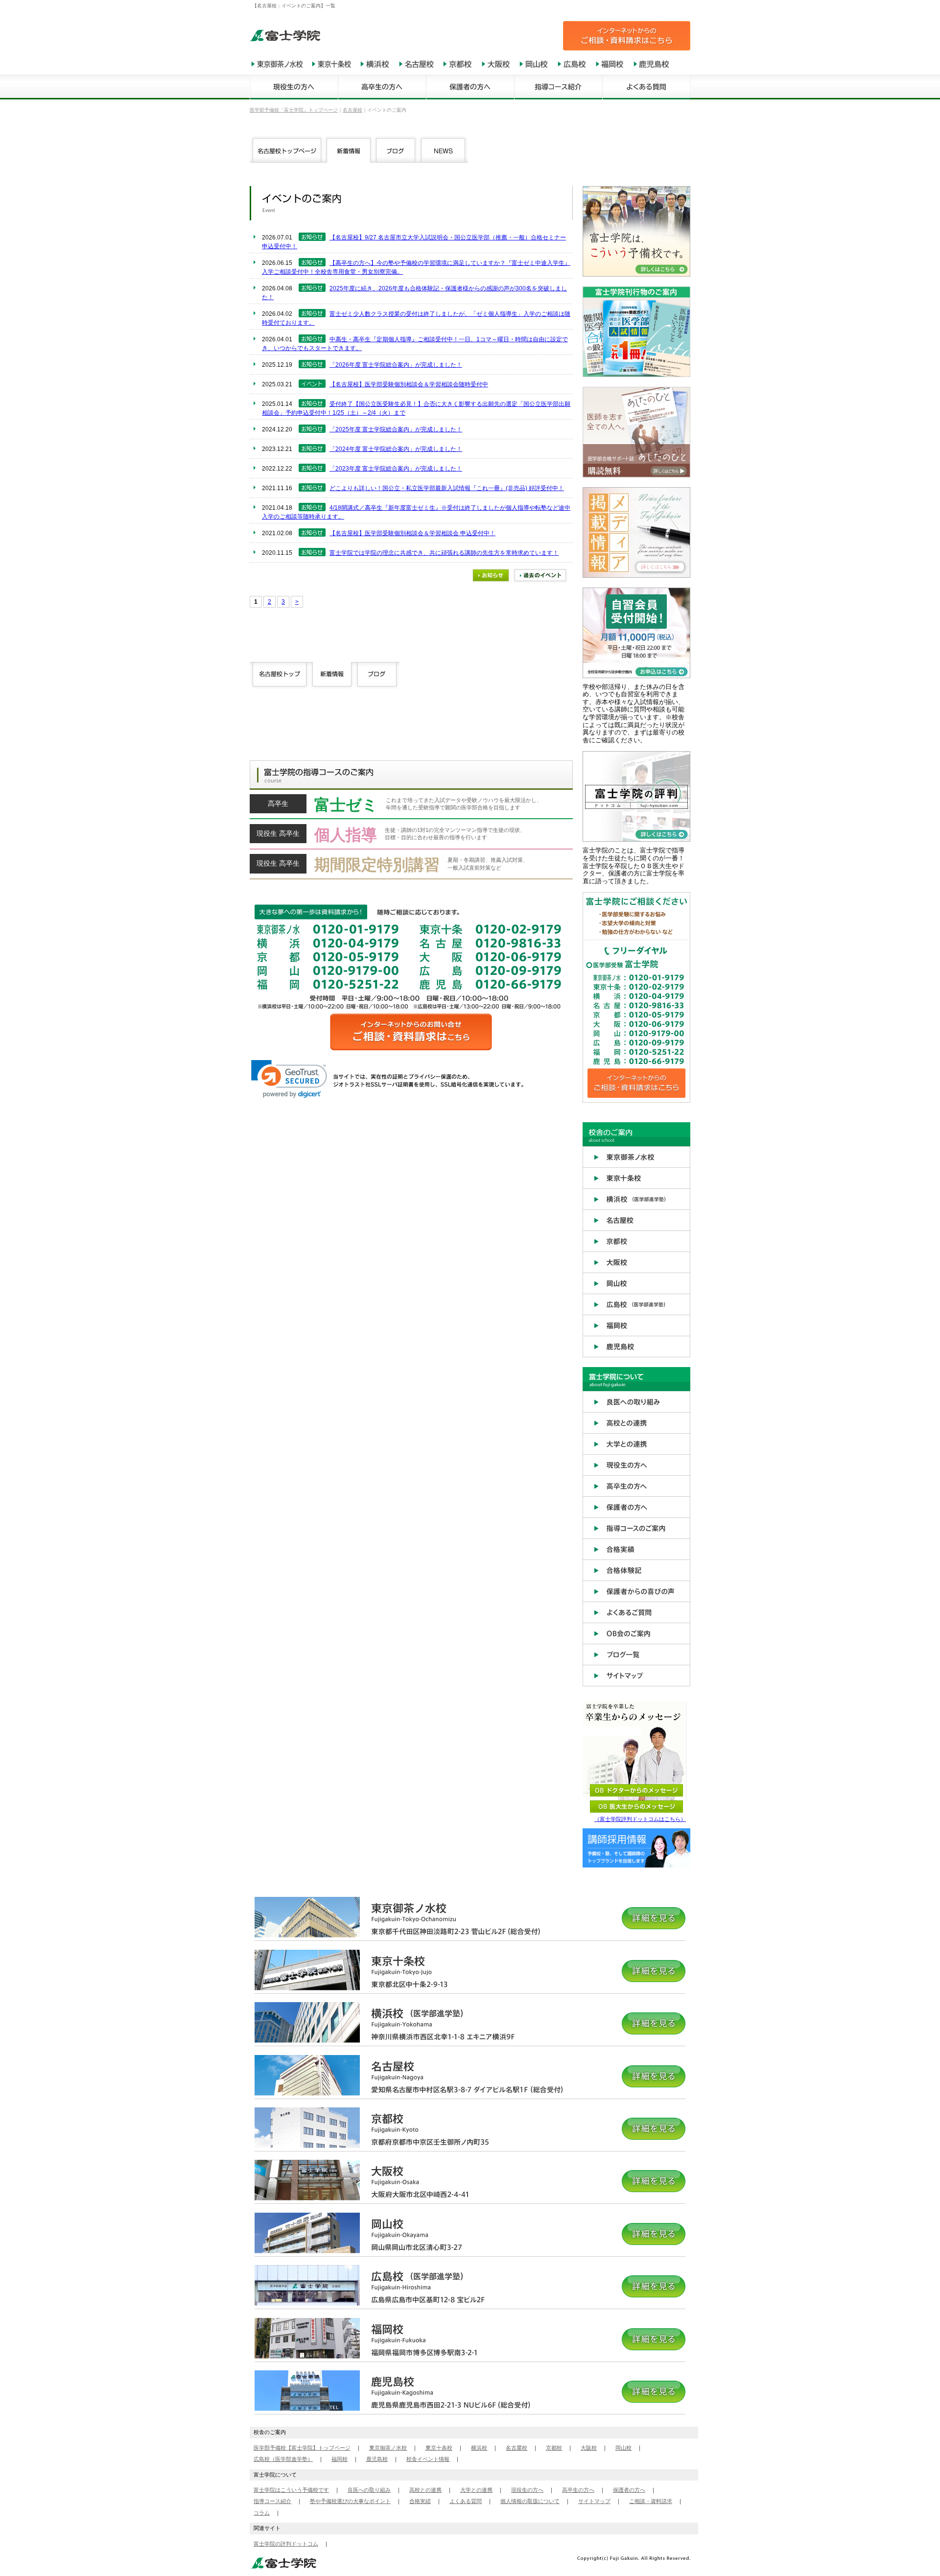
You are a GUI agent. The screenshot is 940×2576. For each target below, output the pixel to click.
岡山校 (623, 2448)
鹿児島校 (377, 2459)
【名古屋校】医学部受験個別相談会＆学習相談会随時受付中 (409, 384)
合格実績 (420, 2501)
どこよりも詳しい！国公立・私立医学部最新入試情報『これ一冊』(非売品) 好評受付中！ (447, 488)
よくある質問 (466, 2501)
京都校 (554, 2448)
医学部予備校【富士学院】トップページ (302, 2448)
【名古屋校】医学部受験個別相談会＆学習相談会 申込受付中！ (412, 533)
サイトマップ (594, 2501)
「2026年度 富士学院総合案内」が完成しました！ (396, 365)
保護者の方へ (629, 2490)
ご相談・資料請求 (651, 2501)
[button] (289, 1079)
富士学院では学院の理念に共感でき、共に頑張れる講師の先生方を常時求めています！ (444, 553)
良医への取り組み (369, 2490)
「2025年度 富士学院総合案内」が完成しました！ (396, 429)
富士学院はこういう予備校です (291, 2490)
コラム (262, 2513)
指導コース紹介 (272, 2501)
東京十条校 (439, 2448)
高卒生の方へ (578, 2490)
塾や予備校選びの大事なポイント (350, 2501)
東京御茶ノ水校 (388, 2448)
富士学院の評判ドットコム (286, 2544)
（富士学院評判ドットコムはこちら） (640, 1819)
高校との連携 (425, 2490)
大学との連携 (476, 2490)
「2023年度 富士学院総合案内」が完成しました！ (396, 469)
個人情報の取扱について (530, 2501)
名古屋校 (517, 2448)
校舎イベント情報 (428, 2459)
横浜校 (479, 2448)
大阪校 (589, 2448)
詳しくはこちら (411, 807)
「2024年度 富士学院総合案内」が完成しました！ (396, 449)
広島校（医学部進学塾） (283, 2459)
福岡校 (340, 2459)
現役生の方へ (527, 2490)
